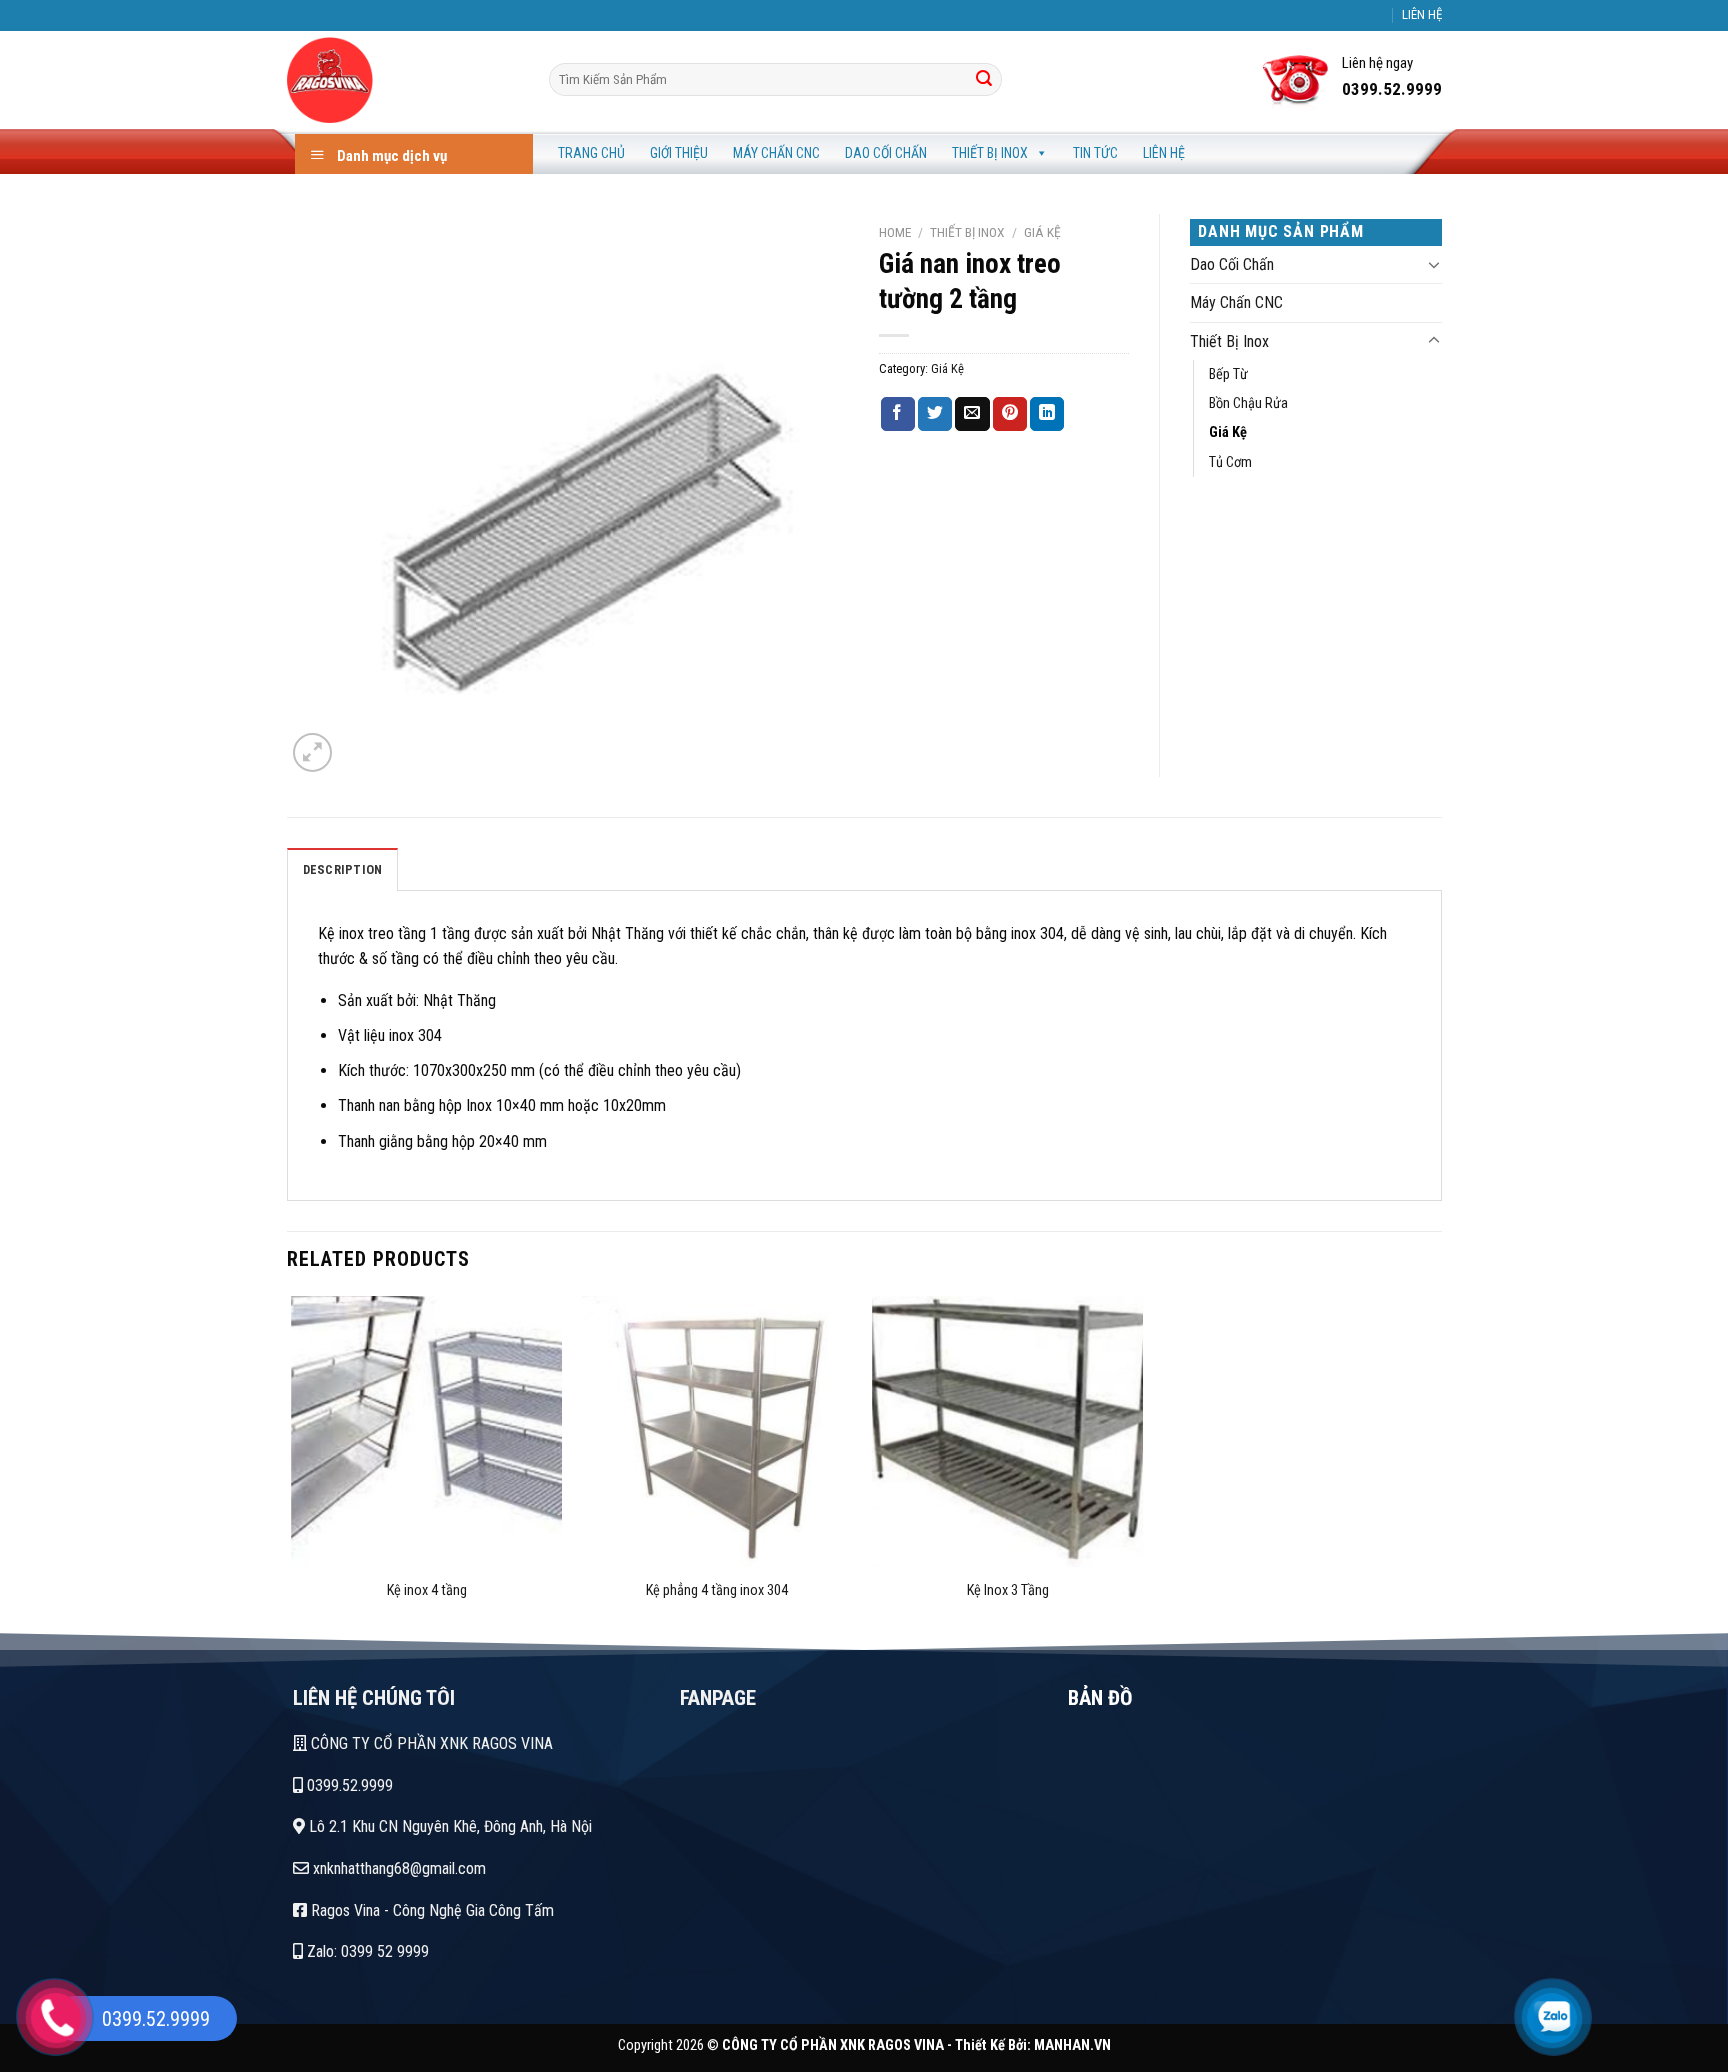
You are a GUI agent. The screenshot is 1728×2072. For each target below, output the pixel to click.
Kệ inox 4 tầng (427, 1590)
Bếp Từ (1228, 374)
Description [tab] (343, 869)
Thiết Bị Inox (990, 153)
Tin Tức (1095, 153)
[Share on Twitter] (935, 414)
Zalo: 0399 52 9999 (366, 1951)
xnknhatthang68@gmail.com (397, 1868)
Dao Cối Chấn (886, 153)
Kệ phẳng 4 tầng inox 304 (717, 1590)
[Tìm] (984, 80)
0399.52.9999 (348, 1785)
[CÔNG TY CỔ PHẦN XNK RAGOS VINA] (403, 80)
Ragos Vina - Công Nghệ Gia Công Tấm (430, 1910)
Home (895, 232)
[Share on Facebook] (898, 414)
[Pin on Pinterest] (1010, 414)
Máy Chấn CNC (776, 153)
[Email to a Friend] (972, 414)
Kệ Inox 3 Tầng (1008, 1590)
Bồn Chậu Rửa (1248, 403)
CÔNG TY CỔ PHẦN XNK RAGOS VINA (430, 1743)
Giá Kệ (1042, 232)
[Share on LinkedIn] (1047, 414)
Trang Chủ (591, 153)
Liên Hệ (1164, 153)
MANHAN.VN (1072, 2045)
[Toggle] (1434, 264)
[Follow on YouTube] (1394, 25)
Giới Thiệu (679, 153)
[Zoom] (312, 752)
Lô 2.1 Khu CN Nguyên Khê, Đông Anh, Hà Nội (448, 1826)
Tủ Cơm (1230, 462)
